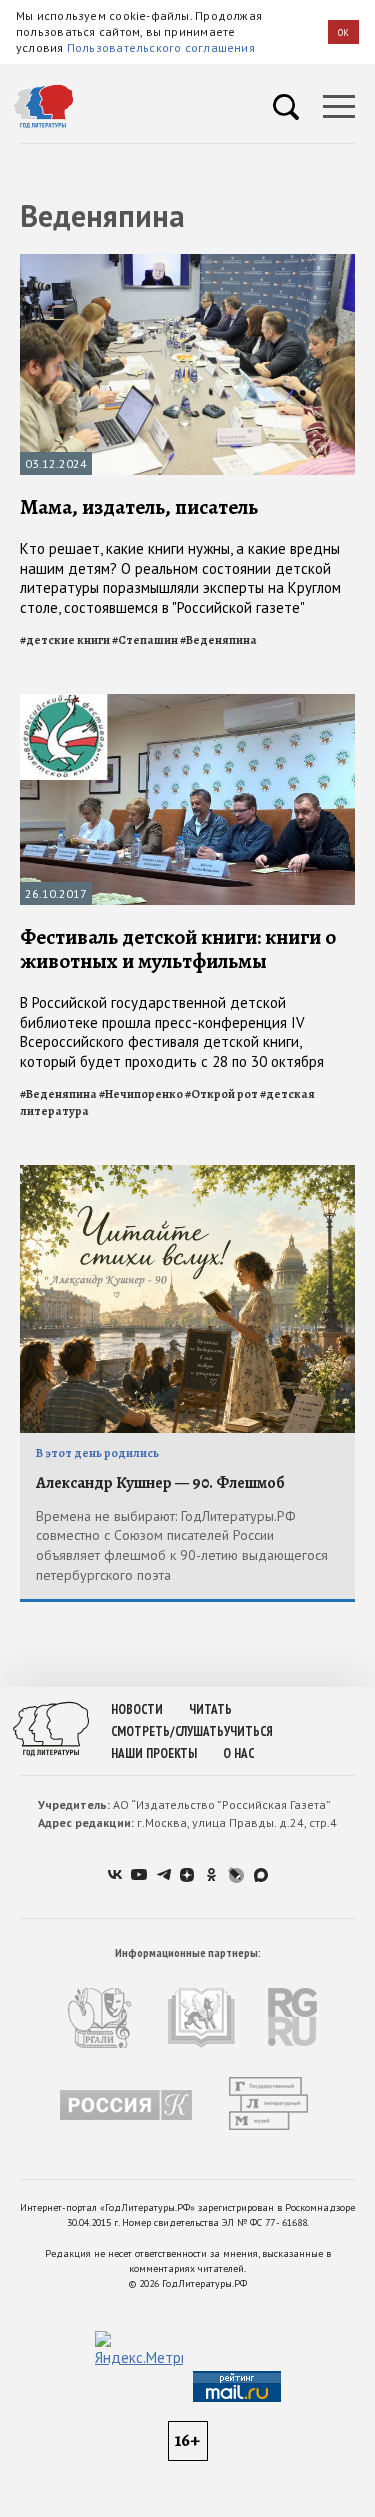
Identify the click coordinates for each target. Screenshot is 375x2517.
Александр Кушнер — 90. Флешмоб (160, 1483)
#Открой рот (221, 1094)
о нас (238, 1753)
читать (210, 1709)
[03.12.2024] (187, 262)
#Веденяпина (218, 640)
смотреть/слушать (167, 1731)
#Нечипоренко (141, 1094)
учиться (248, 1731)
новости (137, 1709)
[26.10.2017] (187, 702)
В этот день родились (97, 1453)
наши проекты (154, 1753)
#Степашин (145, 640)
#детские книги (65, 640)
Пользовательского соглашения (161, 47)
